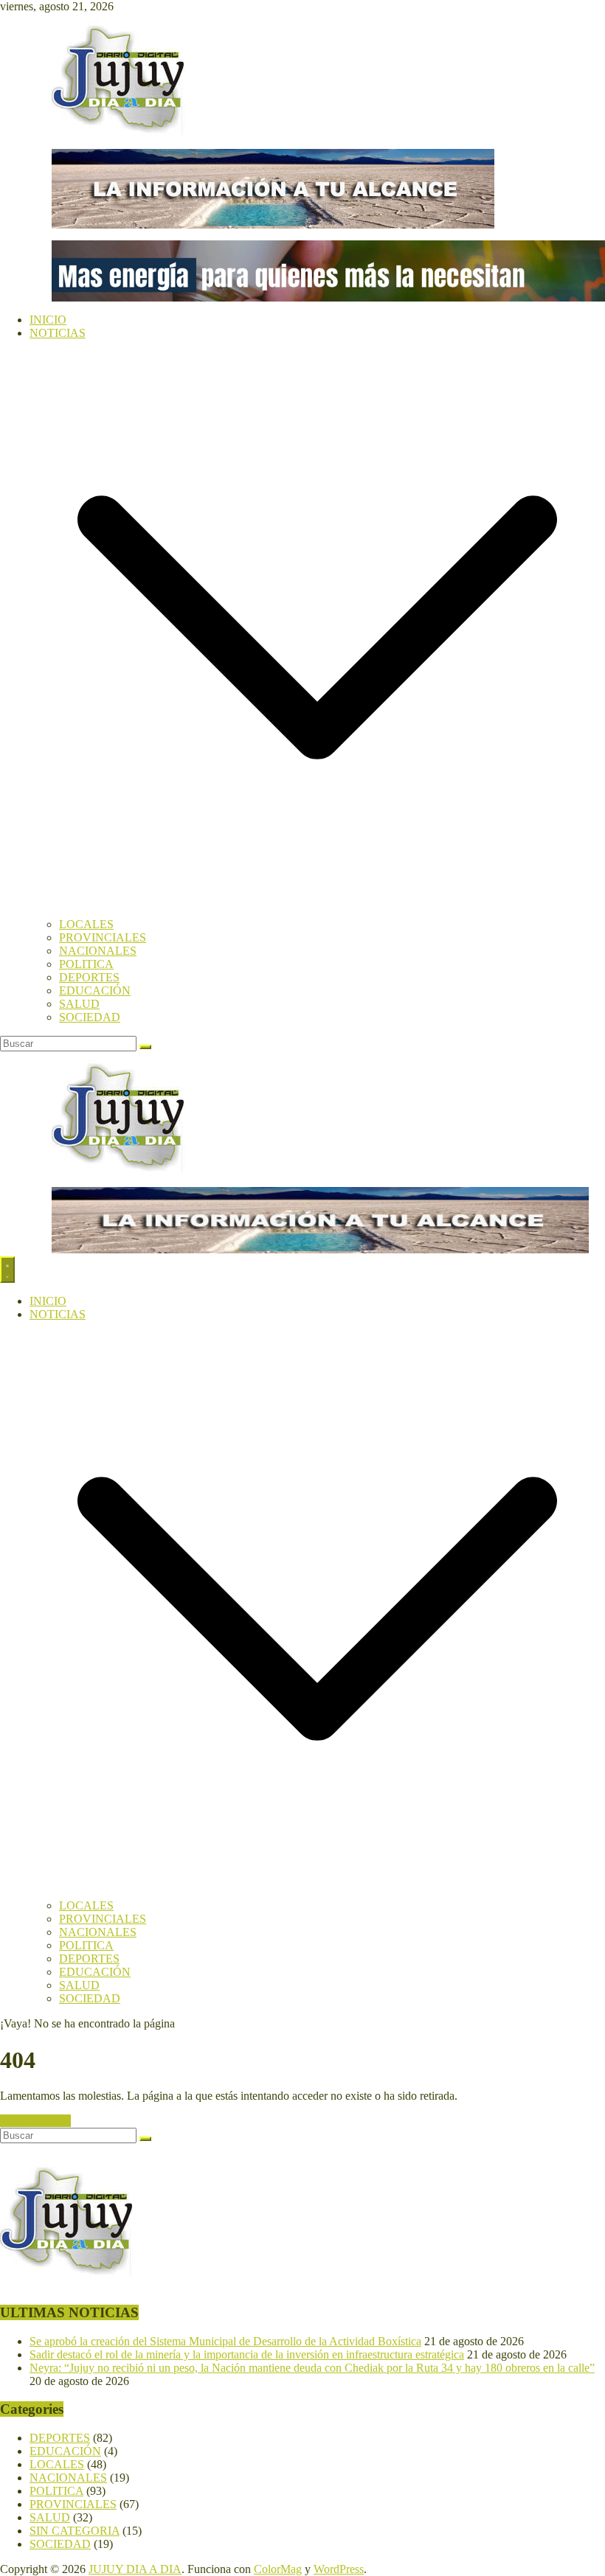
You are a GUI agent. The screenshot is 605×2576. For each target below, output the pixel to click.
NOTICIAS (58, 333)
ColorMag (278, 2569)
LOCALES (86, 924)
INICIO (48, 320)
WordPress (339, 2569)
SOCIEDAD (90, 1017)
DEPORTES (89, 977)
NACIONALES (98, 951)
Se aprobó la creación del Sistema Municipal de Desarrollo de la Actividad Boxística (225, 2341)
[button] (317, 911)
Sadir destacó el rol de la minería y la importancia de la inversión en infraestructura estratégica (247, 2354)
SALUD (79, 1004)
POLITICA (86, 964)
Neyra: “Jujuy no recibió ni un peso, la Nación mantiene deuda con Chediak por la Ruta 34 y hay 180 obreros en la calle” (312, 2368)
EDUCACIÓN (95, 991)
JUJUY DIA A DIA (135, 2569)
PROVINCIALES (103, 937)
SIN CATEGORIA (75, 2531)
